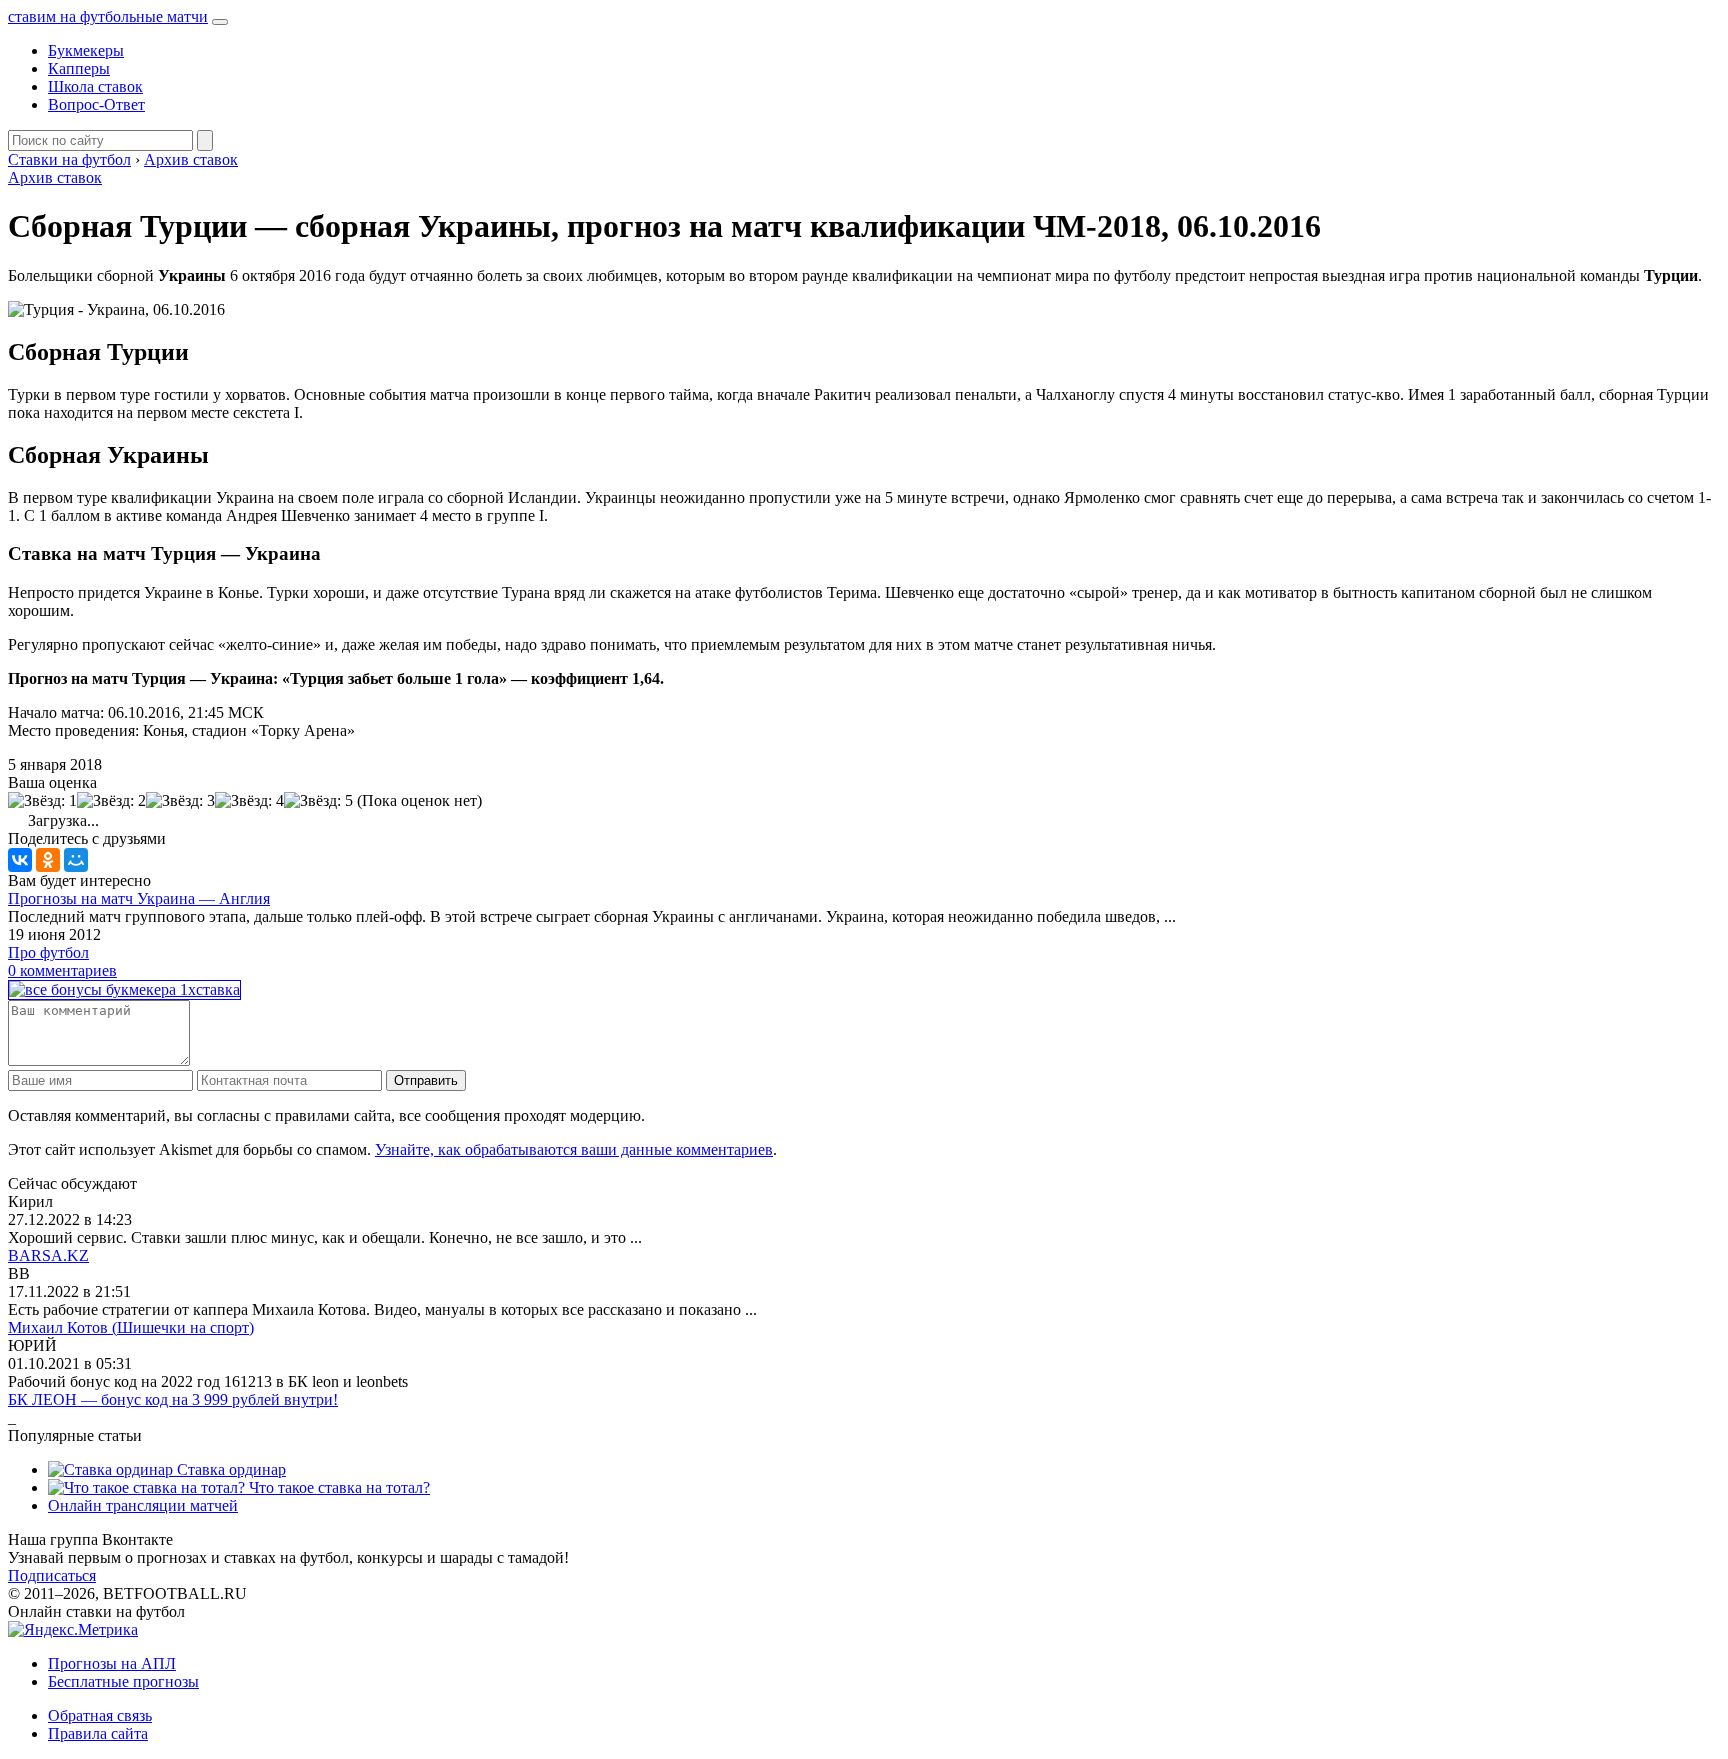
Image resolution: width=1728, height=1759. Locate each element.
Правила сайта (98, 1733)
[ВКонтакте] (20, 860)
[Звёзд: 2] (111, 801)
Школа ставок (95, 86)
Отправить (426, 1080)
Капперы (79, 68)
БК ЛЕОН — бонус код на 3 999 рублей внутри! (173, 1399)
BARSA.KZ (48, 1255)
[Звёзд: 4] (249, 801)
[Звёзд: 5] (318, 801)
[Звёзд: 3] (180, 801)
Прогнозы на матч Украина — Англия (139, 898)
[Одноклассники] (48, 860)
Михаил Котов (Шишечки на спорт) (131, 1327)
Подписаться (52, 1575)
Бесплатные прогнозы (123, 1681)
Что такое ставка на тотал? (337, 1487)
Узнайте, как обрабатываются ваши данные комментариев (574, 1149)
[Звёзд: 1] (42, 801)
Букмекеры (86, 50)
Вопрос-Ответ (96, 104)
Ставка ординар (229, 1469)
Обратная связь (100, 1715)
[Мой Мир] (76, 860)
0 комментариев (62, 970)
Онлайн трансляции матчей (143, 1505)
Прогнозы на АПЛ (112, 1663)
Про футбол (48, 952)
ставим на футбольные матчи (108, 16)
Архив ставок (55, 177)
